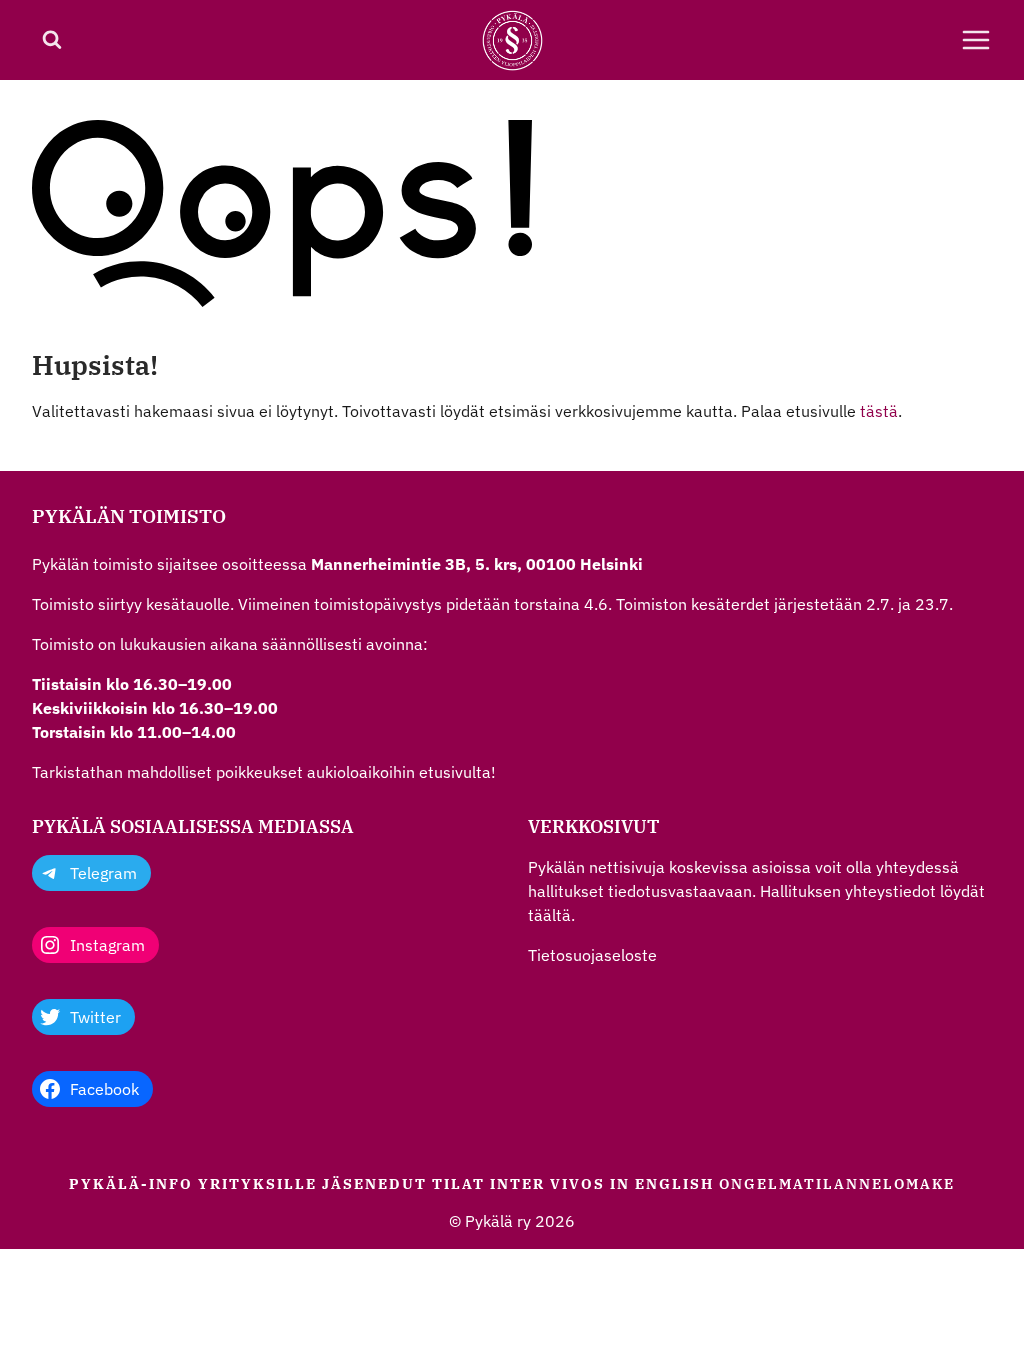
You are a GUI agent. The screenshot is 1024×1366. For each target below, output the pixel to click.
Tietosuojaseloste (592, 955)
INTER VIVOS (547, 1184)
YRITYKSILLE (257, 1184)
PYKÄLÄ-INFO (131, 1184)
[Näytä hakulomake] (52, 40)
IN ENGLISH (662, 1184)
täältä (549, 915)
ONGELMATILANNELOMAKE (837, 1184)
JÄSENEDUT (374, 1184)
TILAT (458, 1184)
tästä (879, 411)
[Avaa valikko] (976, 40)
